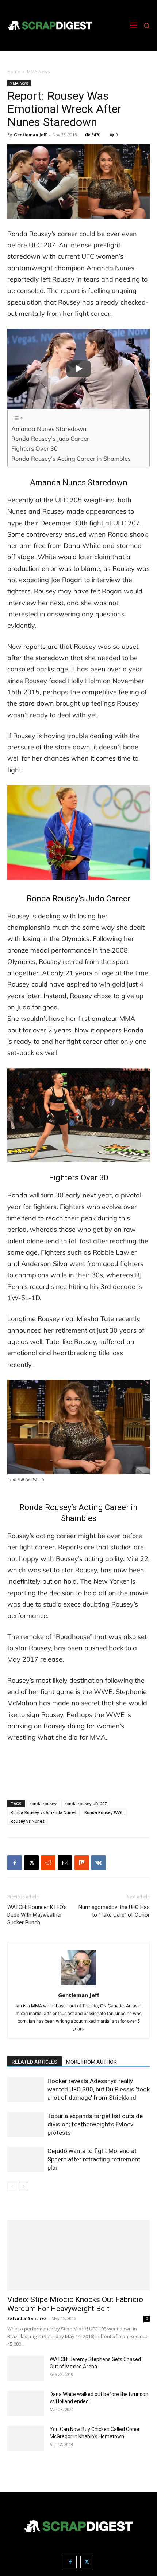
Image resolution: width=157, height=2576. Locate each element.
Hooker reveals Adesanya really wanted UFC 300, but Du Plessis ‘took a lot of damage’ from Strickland (99, 2089)
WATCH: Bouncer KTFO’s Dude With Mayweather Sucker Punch (37, 1915)
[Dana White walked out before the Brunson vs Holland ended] (26, 2403)
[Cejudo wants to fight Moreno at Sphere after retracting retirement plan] (26, 2159)
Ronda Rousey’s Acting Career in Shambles (71, 459)
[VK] (99, 1863)
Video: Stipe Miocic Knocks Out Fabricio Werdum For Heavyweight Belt (75, 2304)
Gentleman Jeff (30, 135)
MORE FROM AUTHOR (91, 2062)
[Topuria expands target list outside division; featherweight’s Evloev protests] (26, 2124)
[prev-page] (12, 2186)
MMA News (38, 72)
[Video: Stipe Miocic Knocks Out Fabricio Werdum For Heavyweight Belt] (78, 2255)
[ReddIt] (48, 1863)
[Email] (65, 1863)
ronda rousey (43, 1803)
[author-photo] (78, 1985)
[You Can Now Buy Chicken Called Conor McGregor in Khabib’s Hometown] (26, 2438)
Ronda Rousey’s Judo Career (50, 439)
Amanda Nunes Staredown (49, 429)
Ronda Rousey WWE (104, 1812)
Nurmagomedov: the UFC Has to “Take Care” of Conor (114, 1911)
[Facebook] (15, 1863)
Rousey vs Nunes (28, 1821)
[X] (31, 1863)
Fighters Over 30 (35, 448)
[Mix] (82, 1863)
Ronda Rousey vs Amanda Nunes (43, 1812)
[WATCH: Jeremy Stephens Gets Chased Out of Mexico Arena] (26, 2368)
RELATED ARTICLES (35, 2062)
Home (14, 72)
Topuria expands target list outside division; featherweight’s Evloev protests (95, 2124)
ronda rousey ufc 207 (86, 1803)
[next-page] (24, 2186)
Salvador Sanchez (27, 2318)
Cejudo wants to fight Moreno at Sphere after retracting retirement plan (94, 2159)
